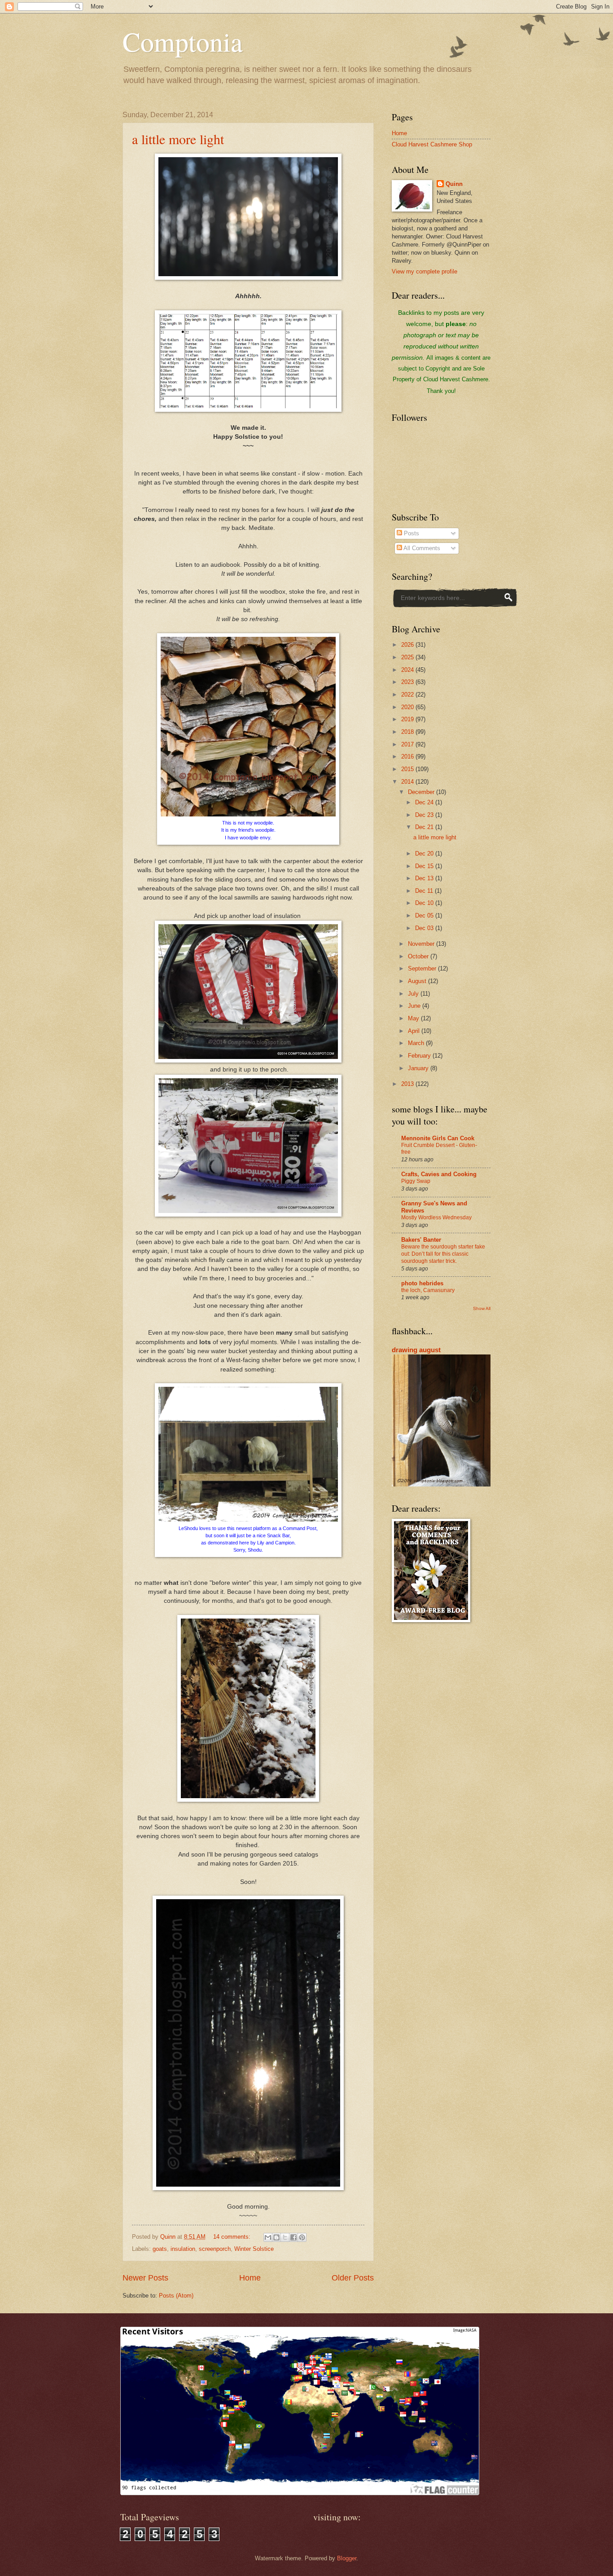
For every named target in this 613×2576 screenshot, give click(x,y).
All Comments (421, 548)
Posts (411, 533)
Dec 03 (425, 928)
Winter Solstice (254, 2249)
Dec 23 (425, 815)
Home (250, 2278)
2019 (408, 719)
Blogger (347, 2558)
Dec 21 (425, 827)
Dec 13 (425, 878)
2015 (408, 769)
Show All (482, 1308)
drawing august (416, 1350)
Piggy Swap (416, 1181)
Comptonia (183, 41)
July (414, 994)
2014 (408, 782)
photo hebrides (422, 1283)
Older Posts (353, 2278)
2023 (408, 682)
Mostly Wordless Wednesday (436, 1217)
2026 (408, 645)
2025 (408, 657)
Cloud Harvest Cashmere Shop (432, 144)
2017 (408, 744)
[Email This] (268, 2237)
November (422, 944)
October (419, 956)
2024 (408, 670)
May (414, 1018)
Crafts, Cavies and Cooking (439, 1174)
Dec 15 (425, 866)
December (422, 792)
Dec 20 (425, 854)
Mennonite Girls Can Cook (438, 1138)
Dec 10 (425, 903)
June (415, 1006)
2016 (408, 756)
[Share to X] (285, 2237)
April (415, 1031)
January (419, 1068)
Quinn (454, 184)
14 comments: (233, 2237)
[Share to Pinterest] (302, 2237)
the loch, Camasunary (428, 1290)
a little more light (178, 139)
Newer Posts (145, 2278)
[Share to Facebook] (293, 2237)
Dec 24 (425, 802)
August (418, 981)
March (417, 1043)
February (420, 1056)
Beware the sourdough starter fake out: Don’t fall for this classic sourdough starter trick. (443, 1254)
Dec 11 (425, 891)
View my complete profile (425, 271)
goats (160, 2249)
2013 (408, 1084)
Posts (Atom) (176, 2296)
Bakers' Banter (421, 1240)
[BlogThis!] (276, 2237)
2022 (408, 695)
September (423, 968)
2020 (408, 707)
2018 (408, 732)
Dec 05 (425, 915)
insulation (183, 2249)
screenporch (215, 2249)
